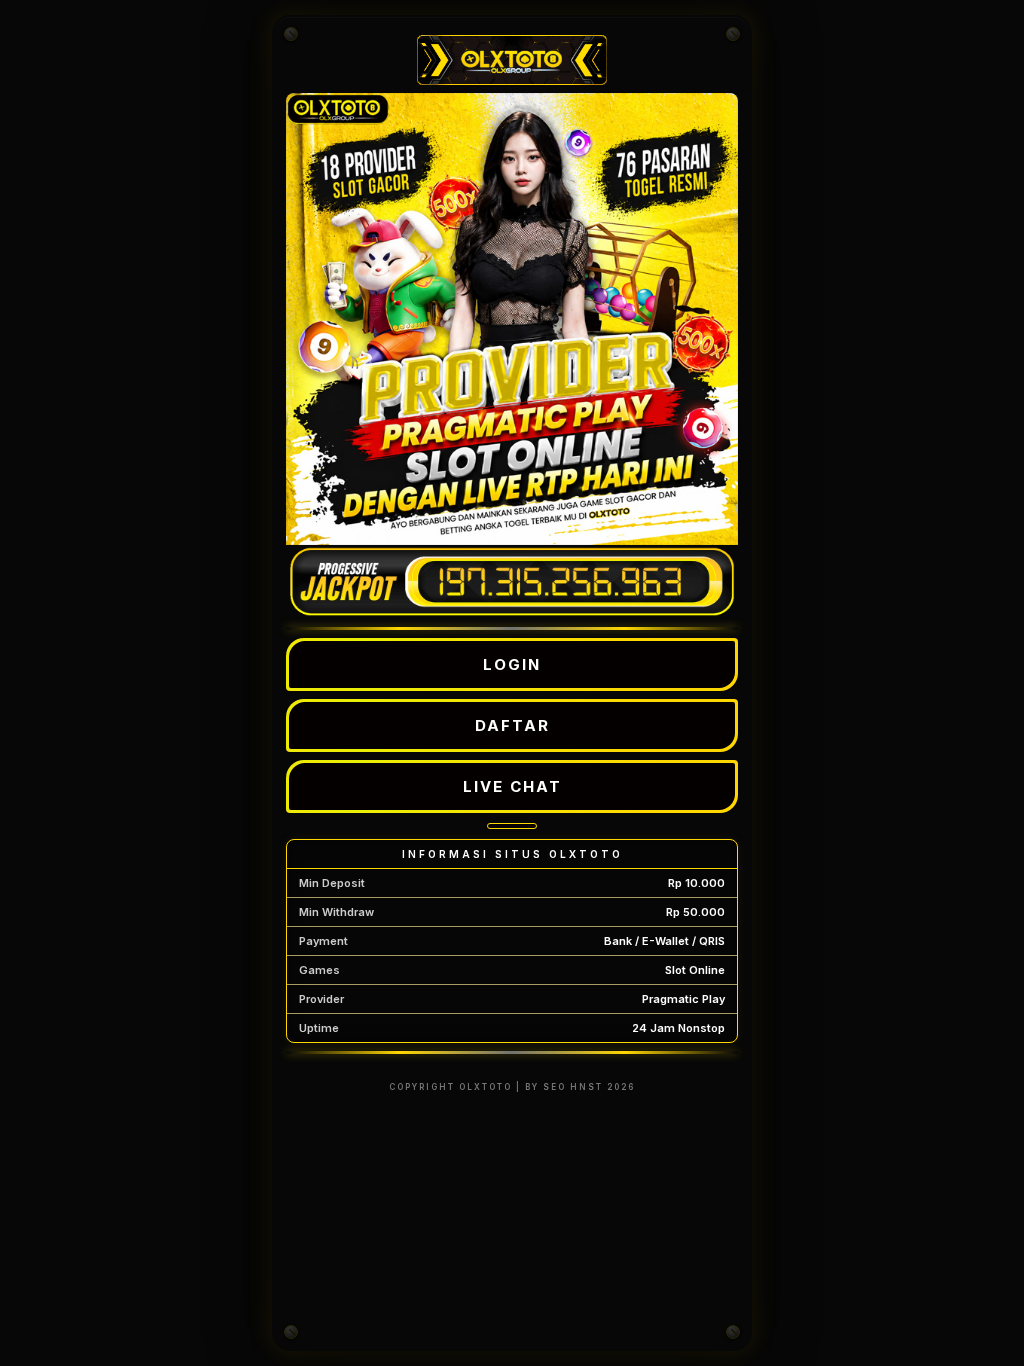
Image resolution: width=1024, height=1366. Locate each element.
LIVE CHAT (512, 786)
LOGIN (512, 664)
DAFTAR (512, 725)
